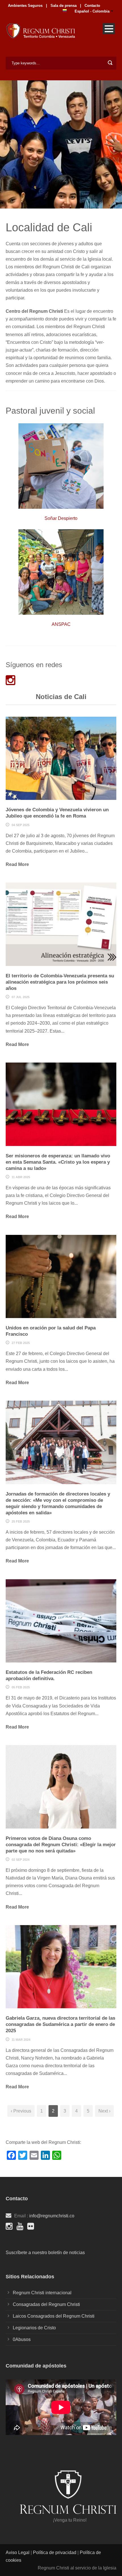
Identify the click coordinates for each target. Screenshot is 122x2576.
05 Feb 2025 (21, 1687)
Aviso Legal (18, 2552)
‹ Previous (21, 2111)
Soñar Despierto (61, 518)
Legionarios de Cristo (34, 2328)
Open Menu (109, 29)
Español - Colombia (92, 11)
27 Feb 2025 (21, 1343)
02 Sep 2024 (21, 1860)
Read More (17, 864)
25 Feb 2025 (21, 1521)
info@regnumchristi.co (52, 2216)
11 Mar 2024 (21, 2040)
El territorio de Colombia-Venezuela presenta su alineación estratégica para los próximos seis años (60, 982)
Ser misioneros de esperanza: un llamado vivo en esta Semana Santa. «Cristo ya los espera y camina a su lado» (58, 1162)
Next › (104, 2111)
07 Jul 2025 (21, 997)
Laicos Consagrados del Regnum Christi (54, 2316)
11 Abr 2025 (21, 1177)
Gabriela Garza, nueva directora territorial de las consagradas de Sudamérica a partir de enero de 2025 (60, 2024)
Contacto (92, 6)
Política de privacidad (55, 2552)
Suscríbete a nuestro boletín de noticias (45, 2253)
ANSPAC (61, 624)
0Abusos (22, 2339)
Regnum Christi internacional (42, 2293)
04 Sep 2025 (21, 825)
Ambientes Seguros (25, 6)
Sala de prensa (63, 6)
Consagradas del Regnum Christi (46, 2304)
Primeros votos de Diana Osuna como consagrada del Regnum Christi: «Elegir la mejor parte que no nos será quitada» (61, 1845)
